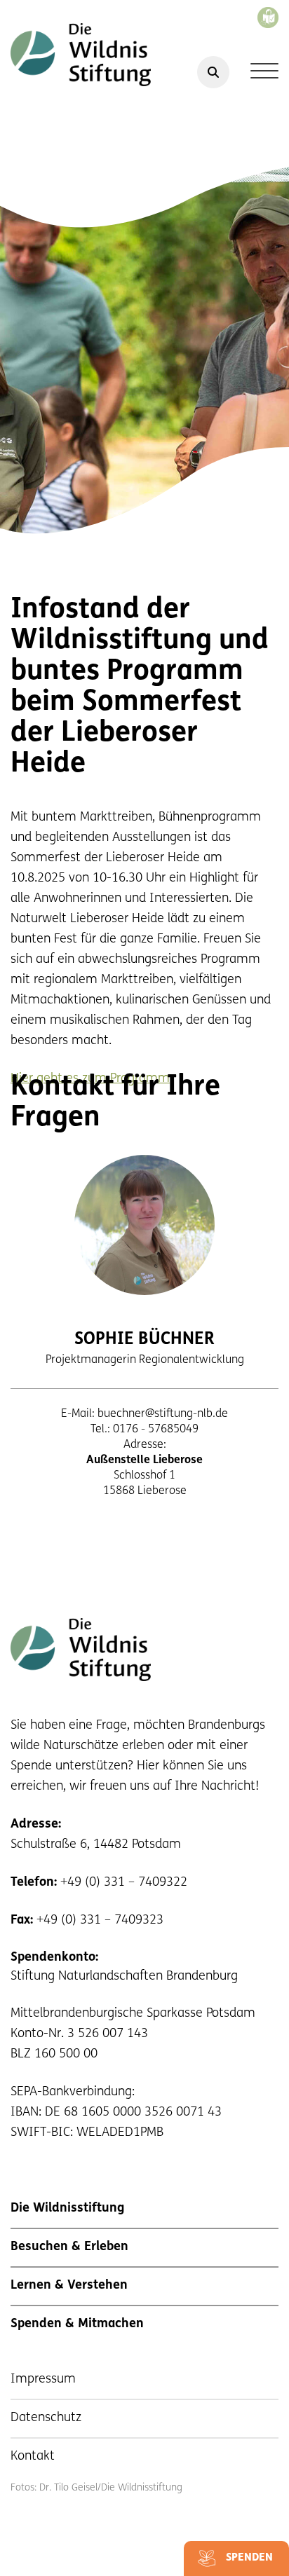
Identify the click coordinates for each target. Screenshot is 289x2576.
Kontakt (33, 2457)
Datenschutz (46, 2418)
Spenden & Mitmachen (77, 2324)
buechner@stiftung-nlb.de (163, 1414)
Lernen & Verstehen (69, 2286)
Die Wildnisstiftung (67, 2209)
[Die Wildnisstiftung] (81, 55)
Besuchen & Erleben (69, 2247)
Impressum (43, 2380)
